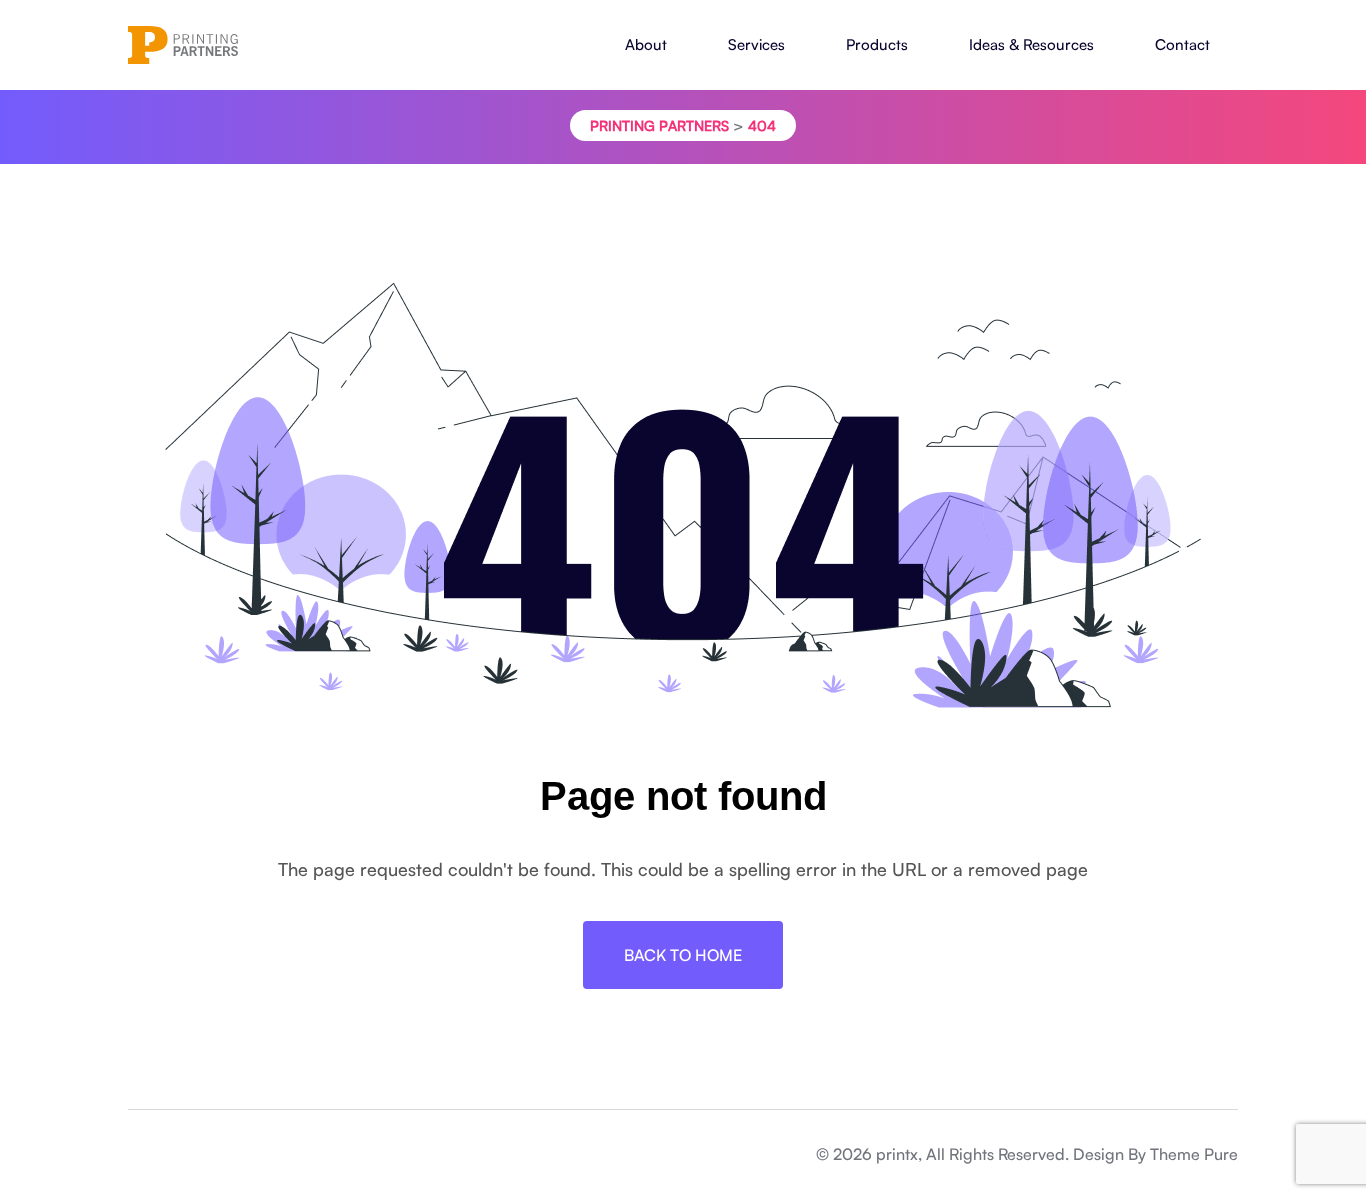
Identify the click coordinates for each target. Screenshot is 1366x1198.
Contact (1182, 44)
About (646, 44)
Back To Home (683, 955)
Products (877, 44)
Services (756, 44)
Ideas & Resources (1031, 44)
